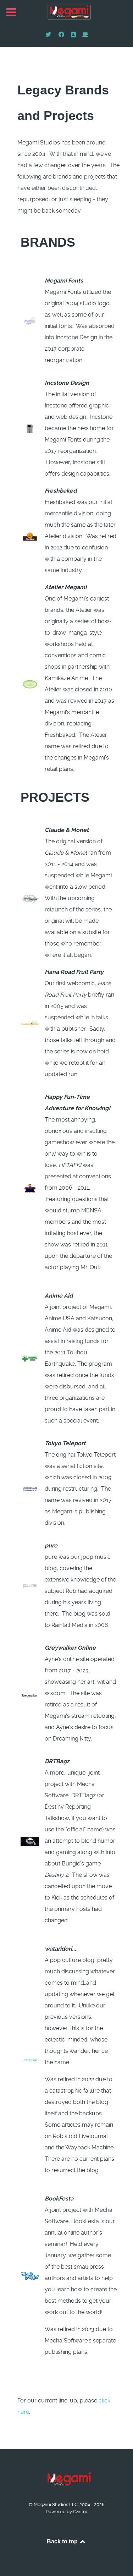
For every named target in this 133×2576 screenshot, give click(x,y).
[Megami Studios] (66, 13)
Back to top (63, 2541)
